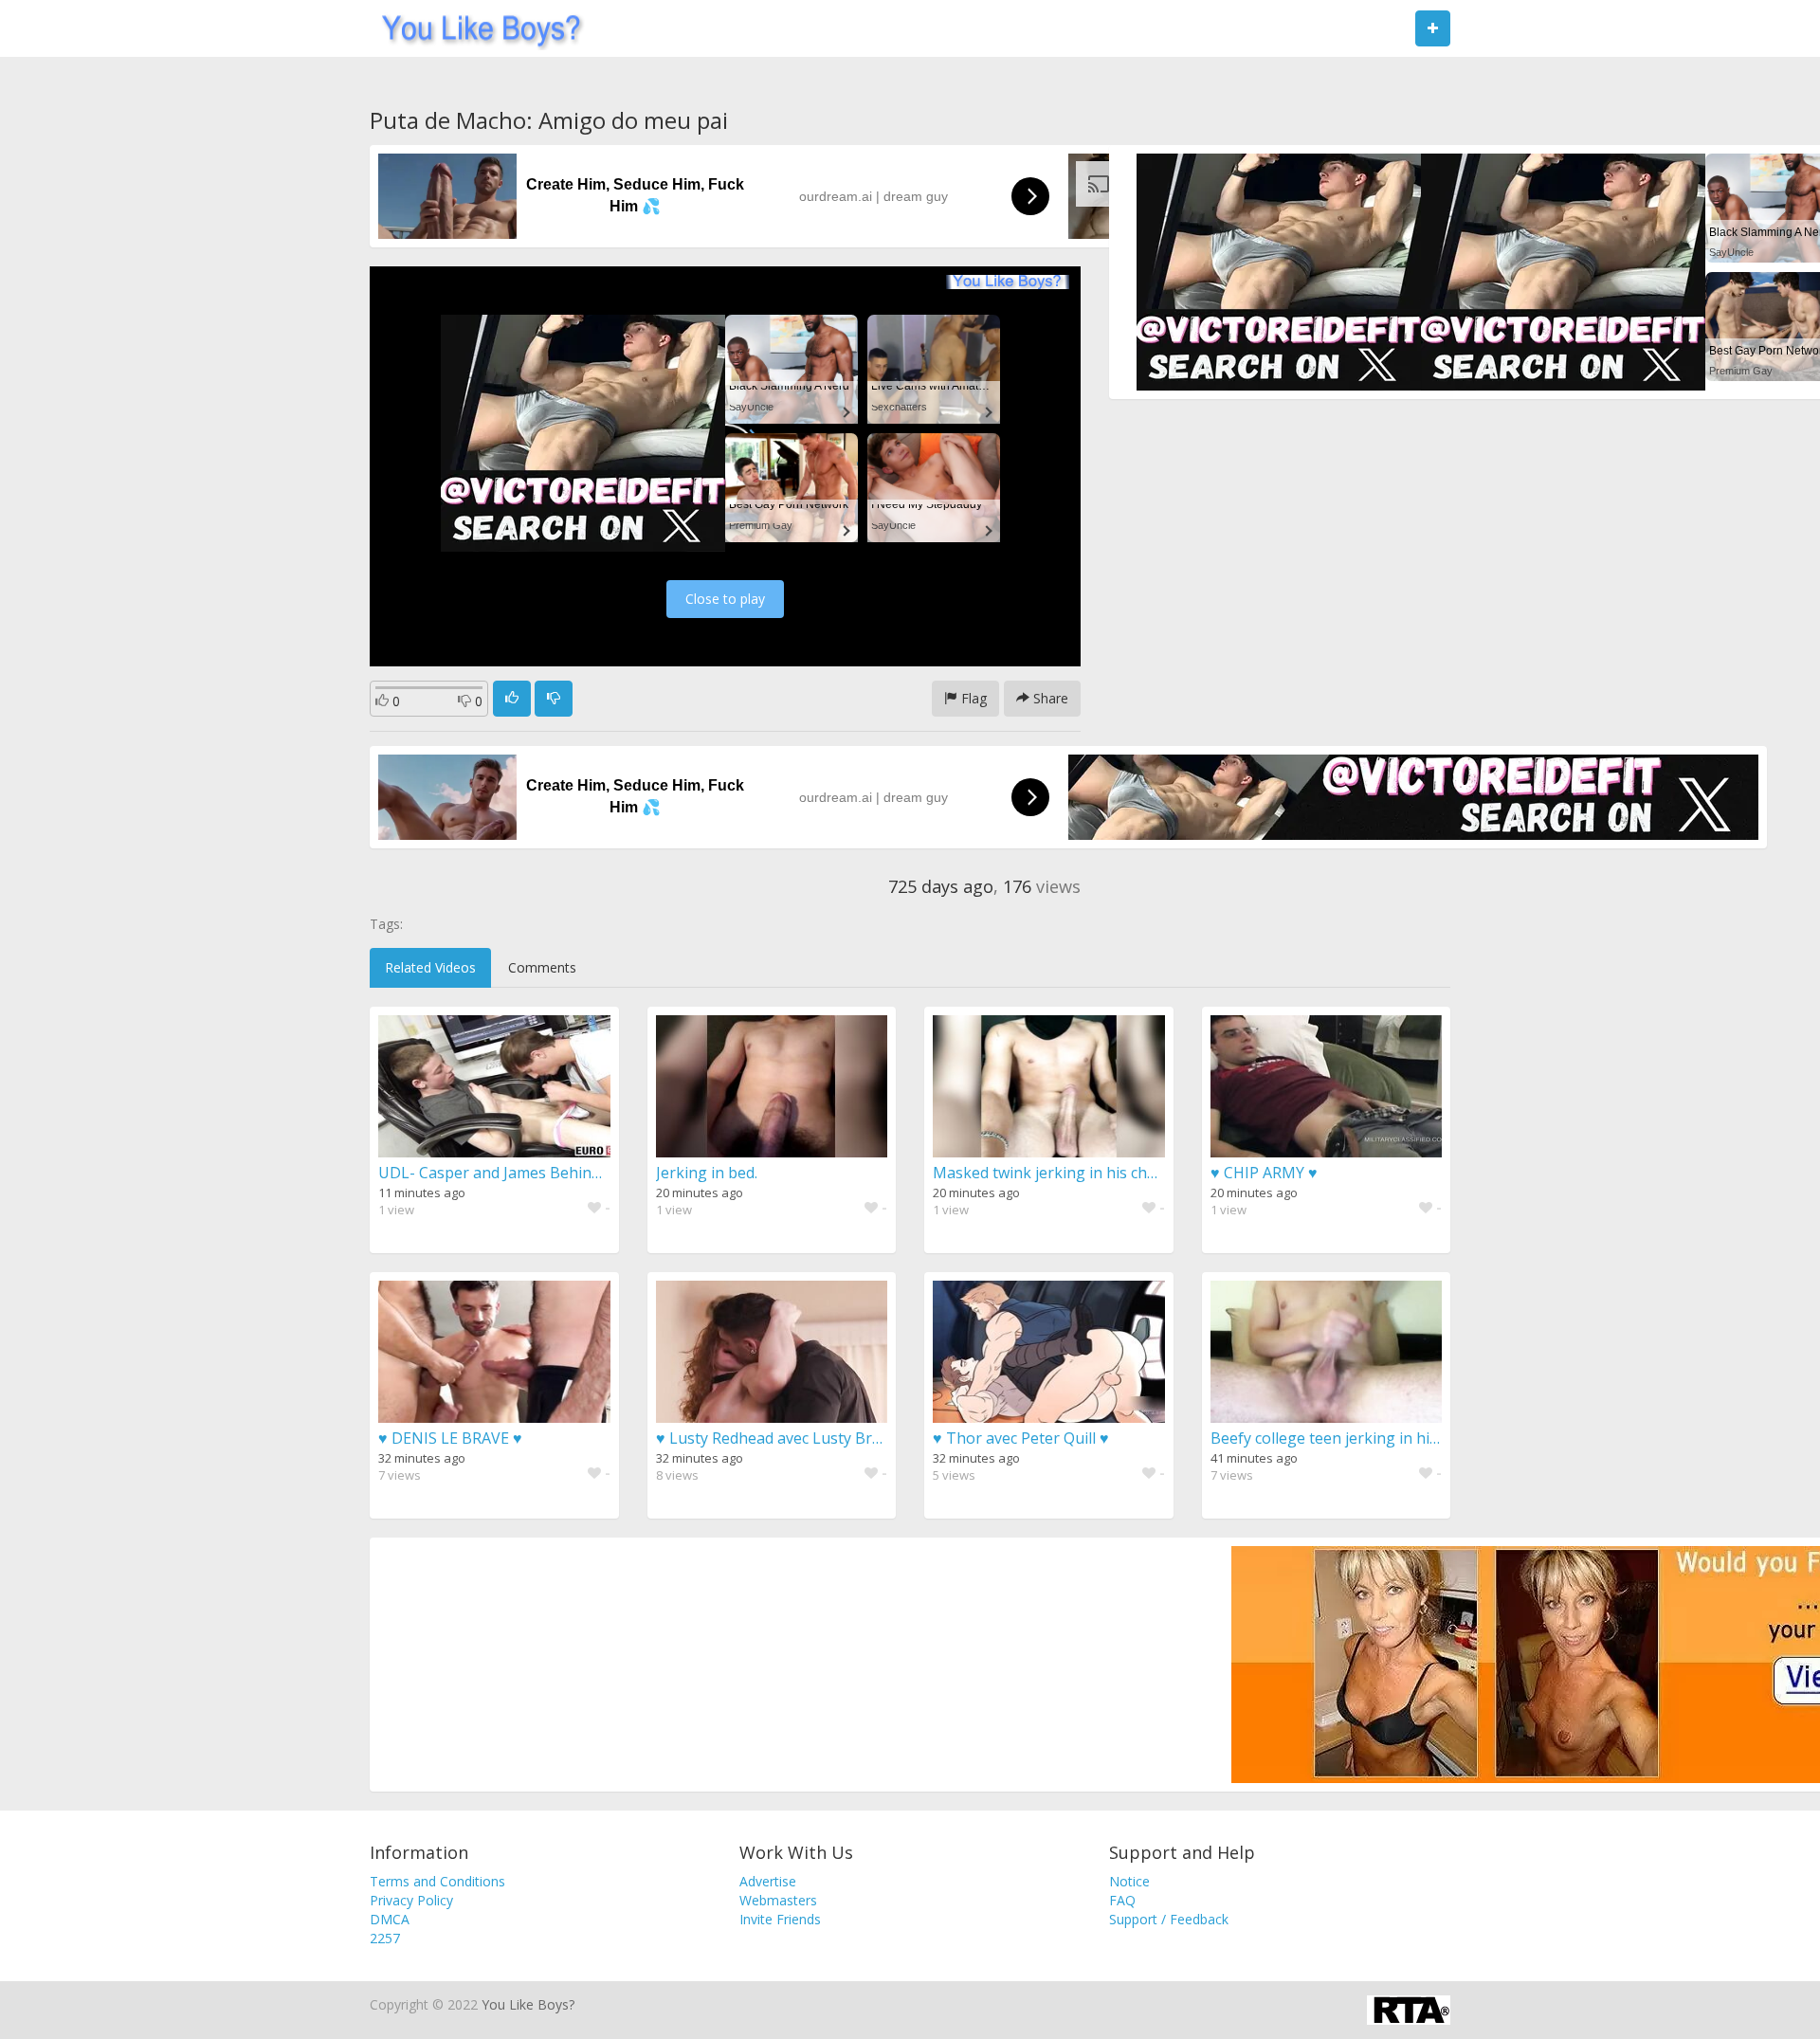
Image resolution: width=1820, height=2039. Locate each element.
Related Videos (430, 967)
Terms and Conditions (437, 1881)
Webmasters (778, 1900)
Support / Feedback (1169, 1919)
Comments (542, 967)
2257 (385, 1938)
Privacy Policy (411, 1900)
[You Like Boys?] (475, 28)
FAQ (1122, 1900)
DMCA (390, 1919)
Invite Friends (780, 1919)
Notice (1129, 1881)
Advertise (768, 1881)
